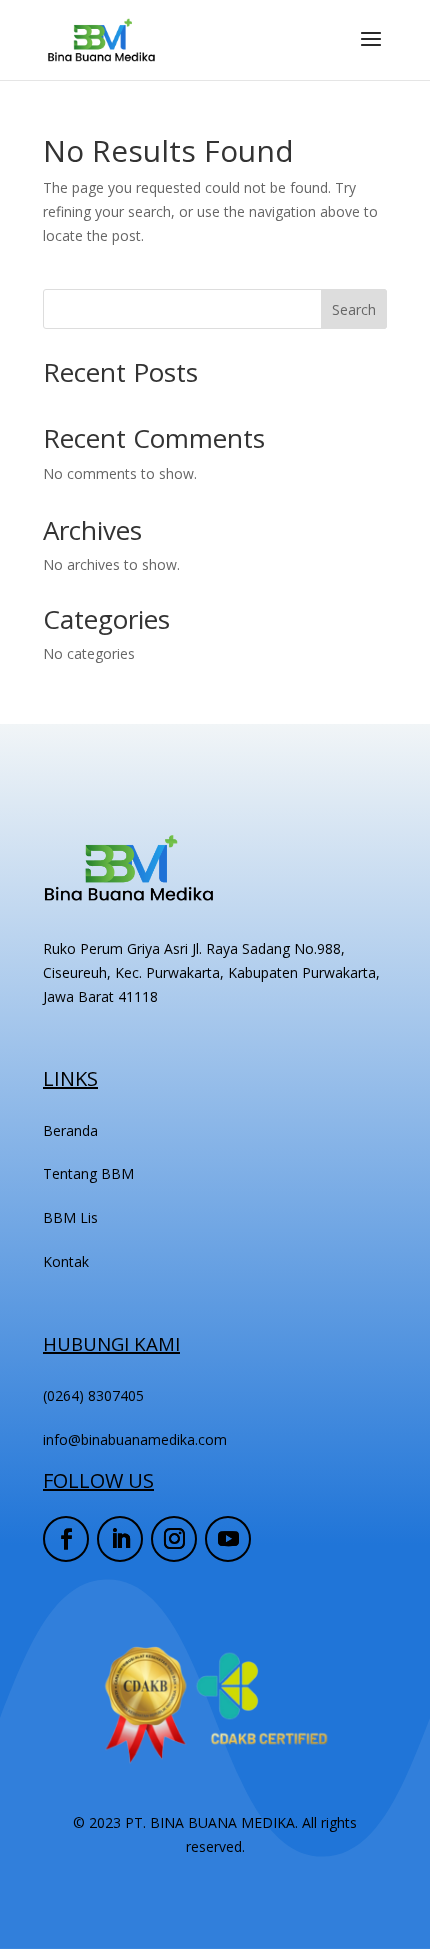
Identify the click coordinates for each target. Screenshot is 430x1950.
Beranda (70, 1130)
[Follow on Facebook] (66, 1539)
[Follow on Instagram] (174, 1539)
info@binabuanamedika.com (135, 1439)
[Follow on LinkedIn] (120, 1539)
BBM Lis (70, 1217)
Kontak (66, 1261)
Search (354, 309)
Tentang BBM (88, 1173)
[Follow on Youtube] (228, 1539)
